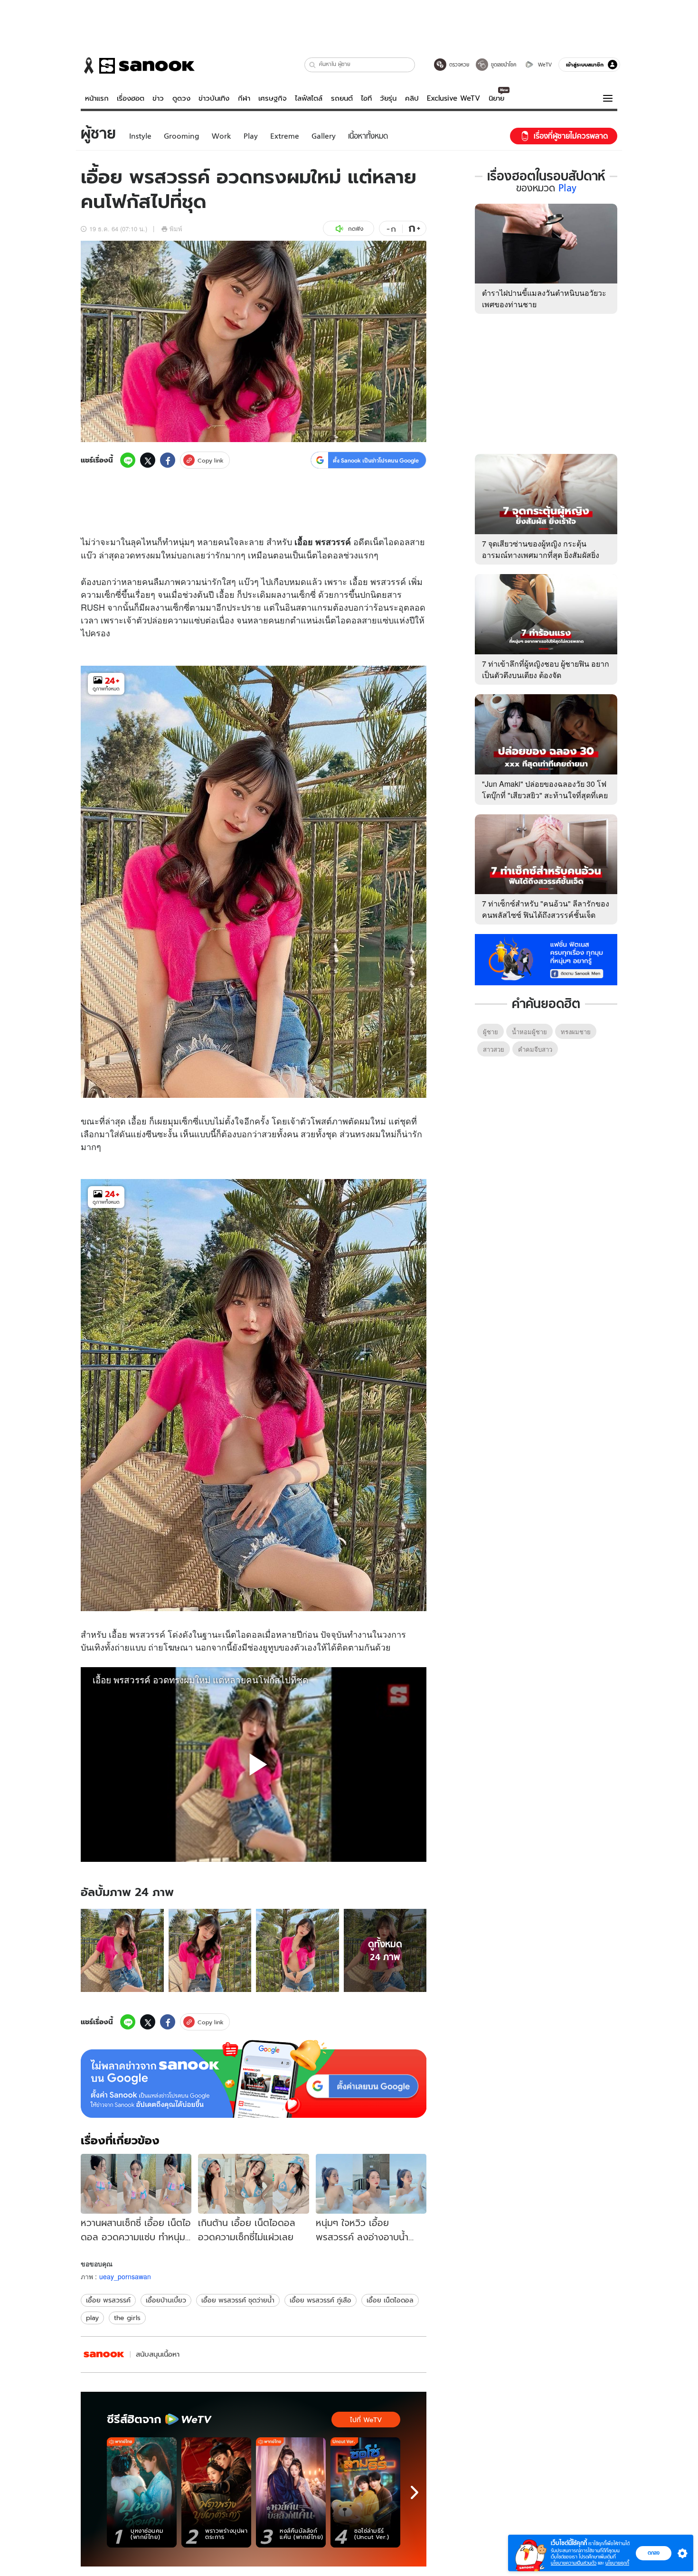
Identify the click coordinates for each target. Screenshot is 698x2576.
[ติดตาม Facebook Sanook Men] (546, 959)
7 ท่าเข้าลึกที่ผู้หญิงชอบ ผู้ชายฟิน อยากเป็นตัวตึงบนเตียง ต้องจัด (546, 669)
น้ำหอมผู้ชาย (529, 1032)
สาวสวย (494, 1049)
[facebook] (168, 460)
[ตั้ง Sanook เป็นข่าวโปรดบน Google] (254, 2079)
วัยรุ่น (388, 98)
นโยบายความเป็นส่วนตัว (574, 2563)
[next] (415, 2492)
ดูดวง (181, 98)
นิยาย (496, 98)
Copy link (211, 460)
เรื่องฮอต (131, 98)
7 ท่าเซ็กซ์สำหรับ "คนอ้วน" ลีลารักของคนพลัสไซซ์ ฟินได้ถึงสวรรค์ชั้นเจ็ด (546, 909)
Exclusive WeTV (453, 98)
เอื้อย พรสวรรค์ (108, 2300)
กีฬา (244, 98)
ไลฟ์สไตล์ (309, 98)
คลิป (412, 98)
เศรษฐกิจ (273, 98)
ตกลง (654, 2553)
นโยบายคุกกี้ (617, 2563)
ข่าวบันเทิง (214, 98)
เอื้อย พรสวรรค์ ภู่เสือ (321, 2300)
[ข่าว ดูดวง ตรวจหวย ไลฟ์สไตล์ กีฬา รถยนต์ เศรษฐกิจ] (138, 66)
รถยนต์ (342, 98)
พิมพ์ (176, 229)
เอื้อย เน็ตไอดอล (390, 2300)
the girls (127, 2318)
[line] (128, 460)
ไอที (366, 98)
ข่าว (158, 98)
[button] (313, 65)
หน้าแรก (97, 98)
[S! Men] (104, 2354)
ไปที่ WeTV (366, 2420)
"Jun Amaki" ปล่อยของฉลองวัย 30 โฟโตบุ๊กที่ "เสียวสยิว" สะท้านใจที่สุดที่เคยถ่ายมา (545, 795)
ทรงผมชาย (576, 1032)
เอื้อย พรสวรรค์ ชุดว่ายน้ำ (238, 2300)
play (92, 2318)
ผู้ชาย (490, 1032)
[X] (148, 460)
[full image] (122, 1950)
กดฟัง (356, 229)
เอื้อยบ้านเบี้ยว (166, 2300)
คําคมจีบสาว (535, 1049)
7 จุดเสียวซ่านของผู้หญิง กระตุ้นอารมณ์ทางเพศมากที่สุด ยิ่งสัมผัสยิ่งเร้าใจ (541, 555)
